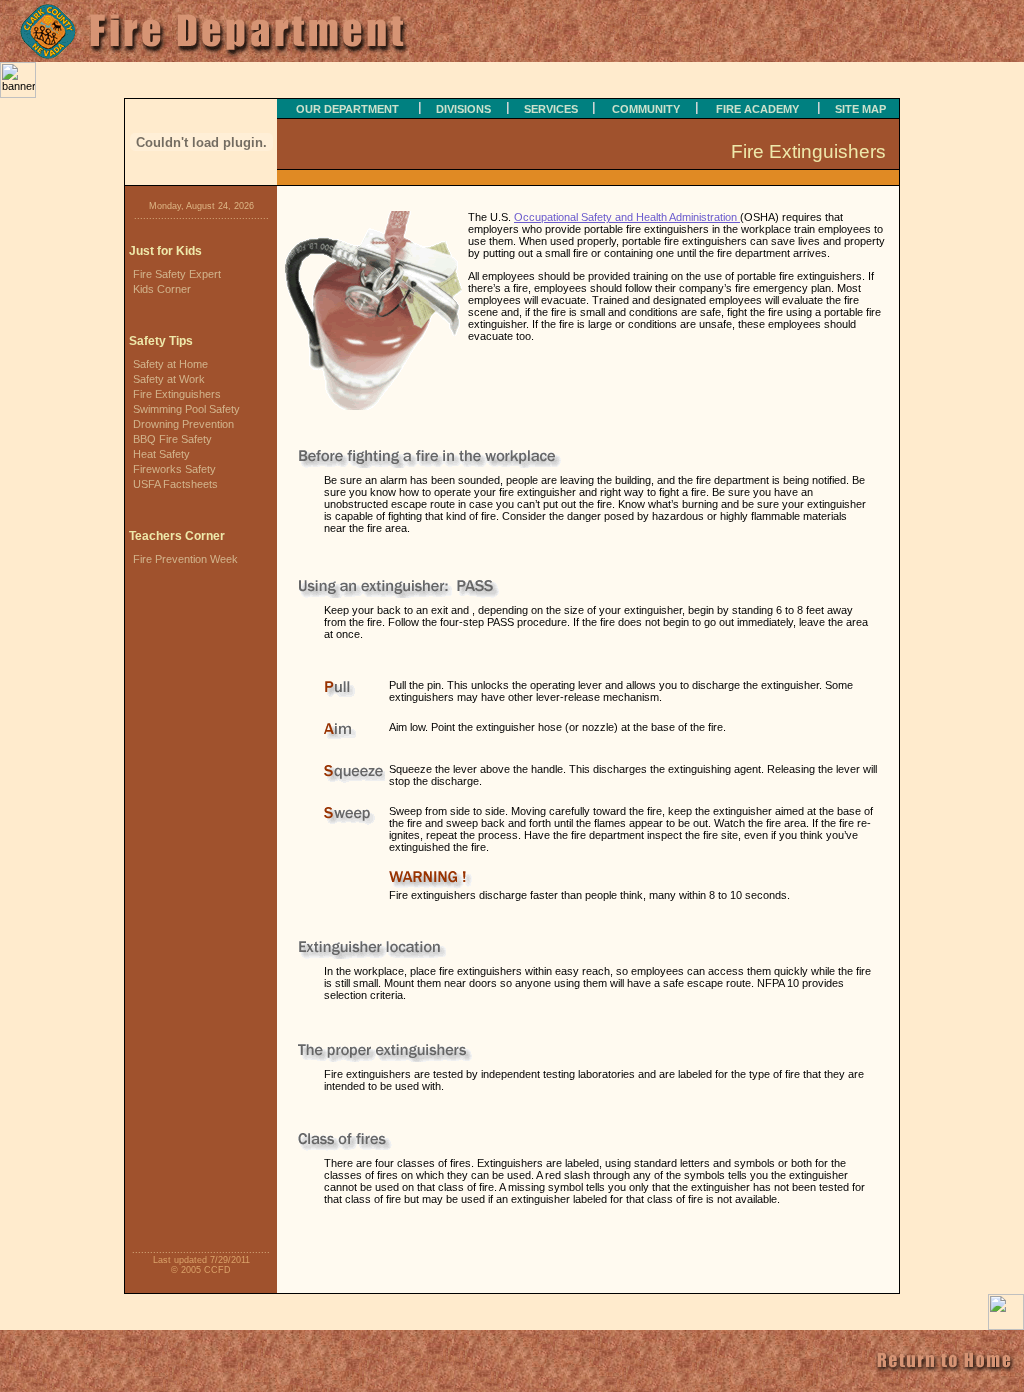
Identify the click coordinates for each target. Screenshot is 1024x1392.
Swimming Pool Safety (186, 409)
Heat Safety (161, 454)
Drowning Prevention (183, 424)
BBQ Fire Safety (172, 439)
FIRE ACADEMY (757, 109)
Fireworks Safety (174, 469)
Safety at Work (169, 379)
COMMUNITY (646, 109)
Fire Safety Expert (177, 274)
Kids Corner (162, 289)
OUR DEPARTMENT (347, 109)
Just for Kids (165, 251)
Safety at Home (170, 364)
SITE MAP (860, 109)
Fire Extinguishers (177, 394)
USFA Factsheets (175, 484)
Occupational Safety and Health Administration (627, 217)
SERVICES (551, 109)
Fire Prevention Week (185, 559)
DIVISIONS (463, 109)
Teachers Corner (177, 536)
